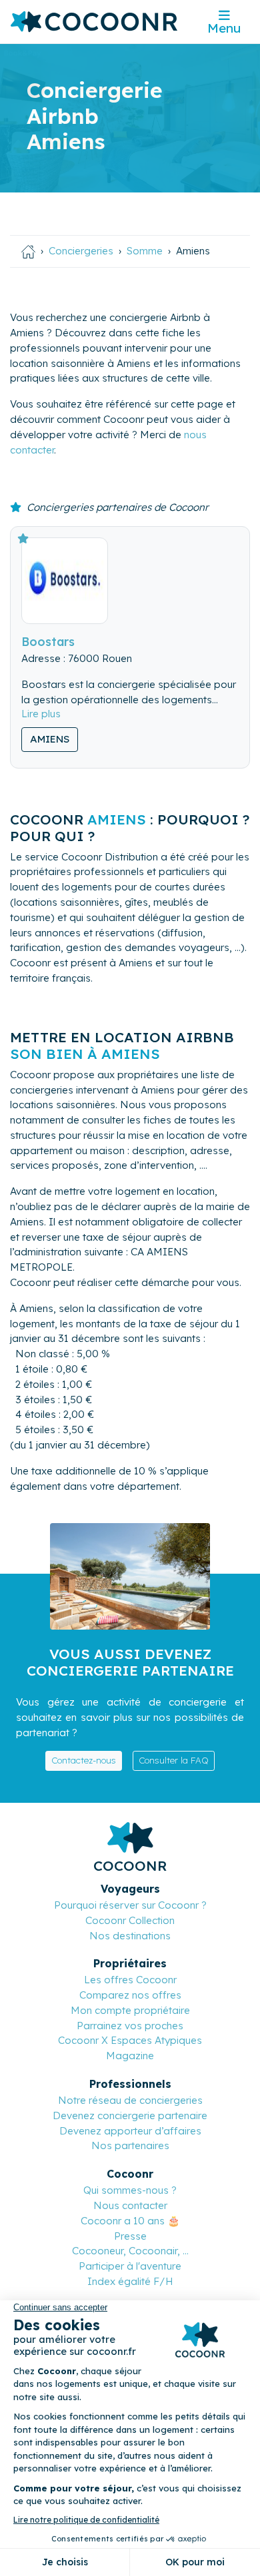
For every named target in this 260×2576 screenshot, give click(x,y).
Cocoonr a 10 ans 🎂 (130, 2221)
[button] (41, 714)
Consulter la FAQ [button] (174, 1760)
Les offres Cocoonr (130, 1980)
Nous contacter (130, 2205)
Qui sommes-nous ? (130, 2190)
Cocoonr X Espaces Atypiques (130, 2040)
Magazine (130, 2056)
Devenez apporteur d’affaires (130, 2131)
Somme (145, 251)
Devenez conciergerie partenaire (130, 2115)
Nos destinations (130, 1936)
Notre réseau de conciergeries (130, 2100)
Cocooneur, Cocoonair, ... (130, 2251)
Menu (224, 28)
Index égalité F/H (130, 2281)
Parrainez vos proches (130, 2026)
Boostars (48, 641)
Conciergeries (81, 251)
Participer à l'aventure (130, 2266)
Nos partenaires (130, 2145)
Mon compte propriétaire (130, 2010)
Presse (130, 2236)
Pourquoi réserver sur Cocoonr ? (130, 1905)
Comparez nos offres (130, 1995)
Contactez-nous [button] (84, 1760)
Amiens (50, 739)
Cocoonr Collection (130, 1920)
